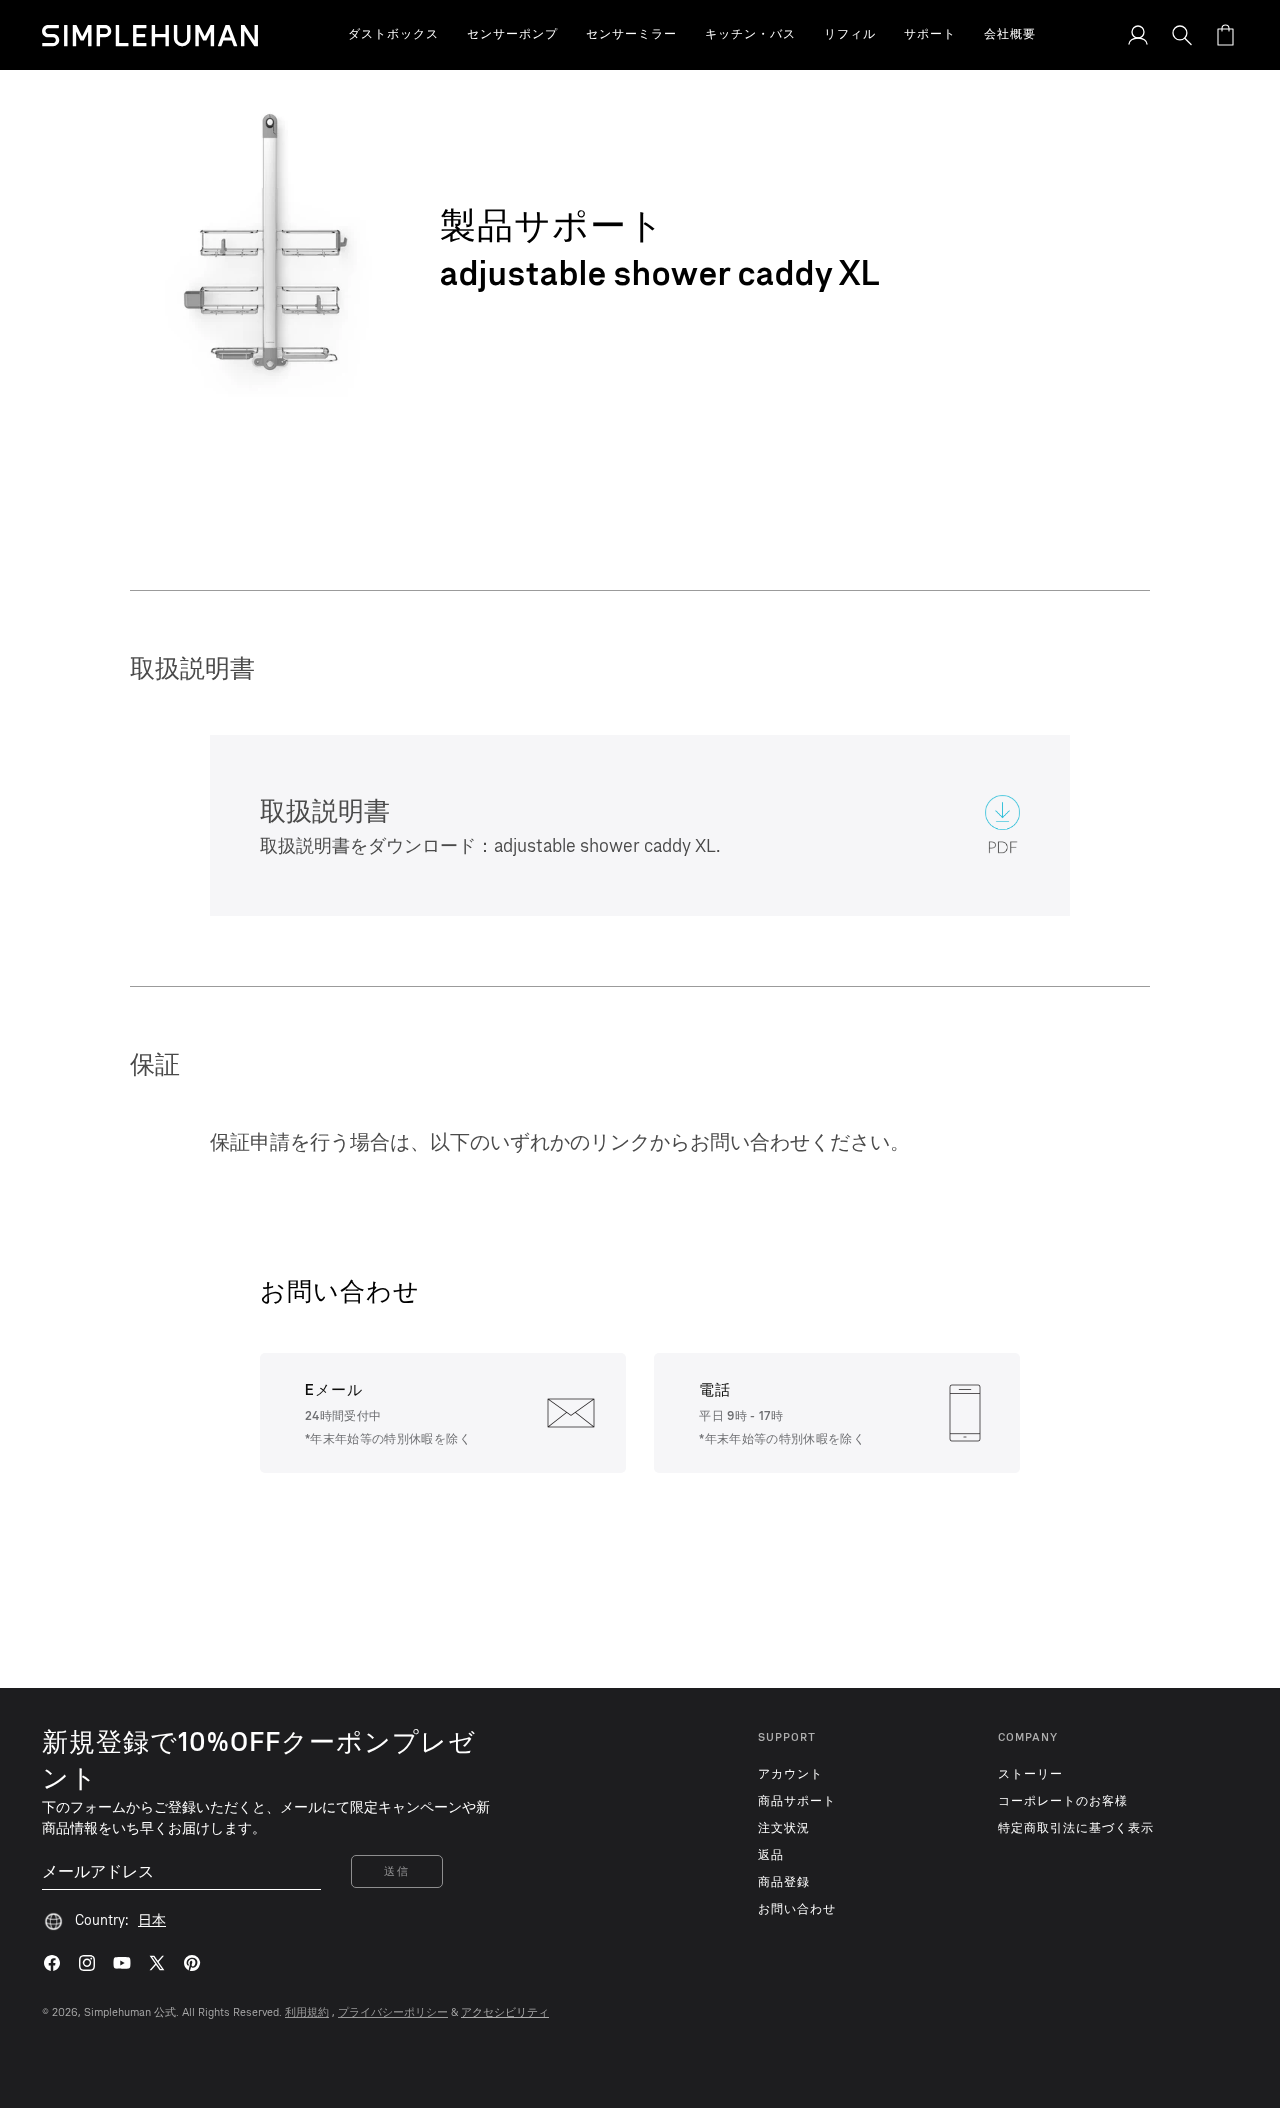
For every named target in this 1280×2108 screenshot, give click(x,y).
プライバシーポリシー (393, 2012)
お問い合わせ (797, 1909)
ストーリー (1030, 1774)
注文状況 (784, 1828)
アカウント (790, 1774)
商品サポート (797, 1801)
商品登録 (784, 1882)
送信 (396, 1871)
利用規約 (307, 2012)
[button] (393, 35)
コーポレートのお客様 (1063, 1801)
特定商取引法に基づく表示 (1076, 1828)
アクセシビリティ (505, 2012)
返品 (771, 1855)
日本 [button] (152, 1920)
